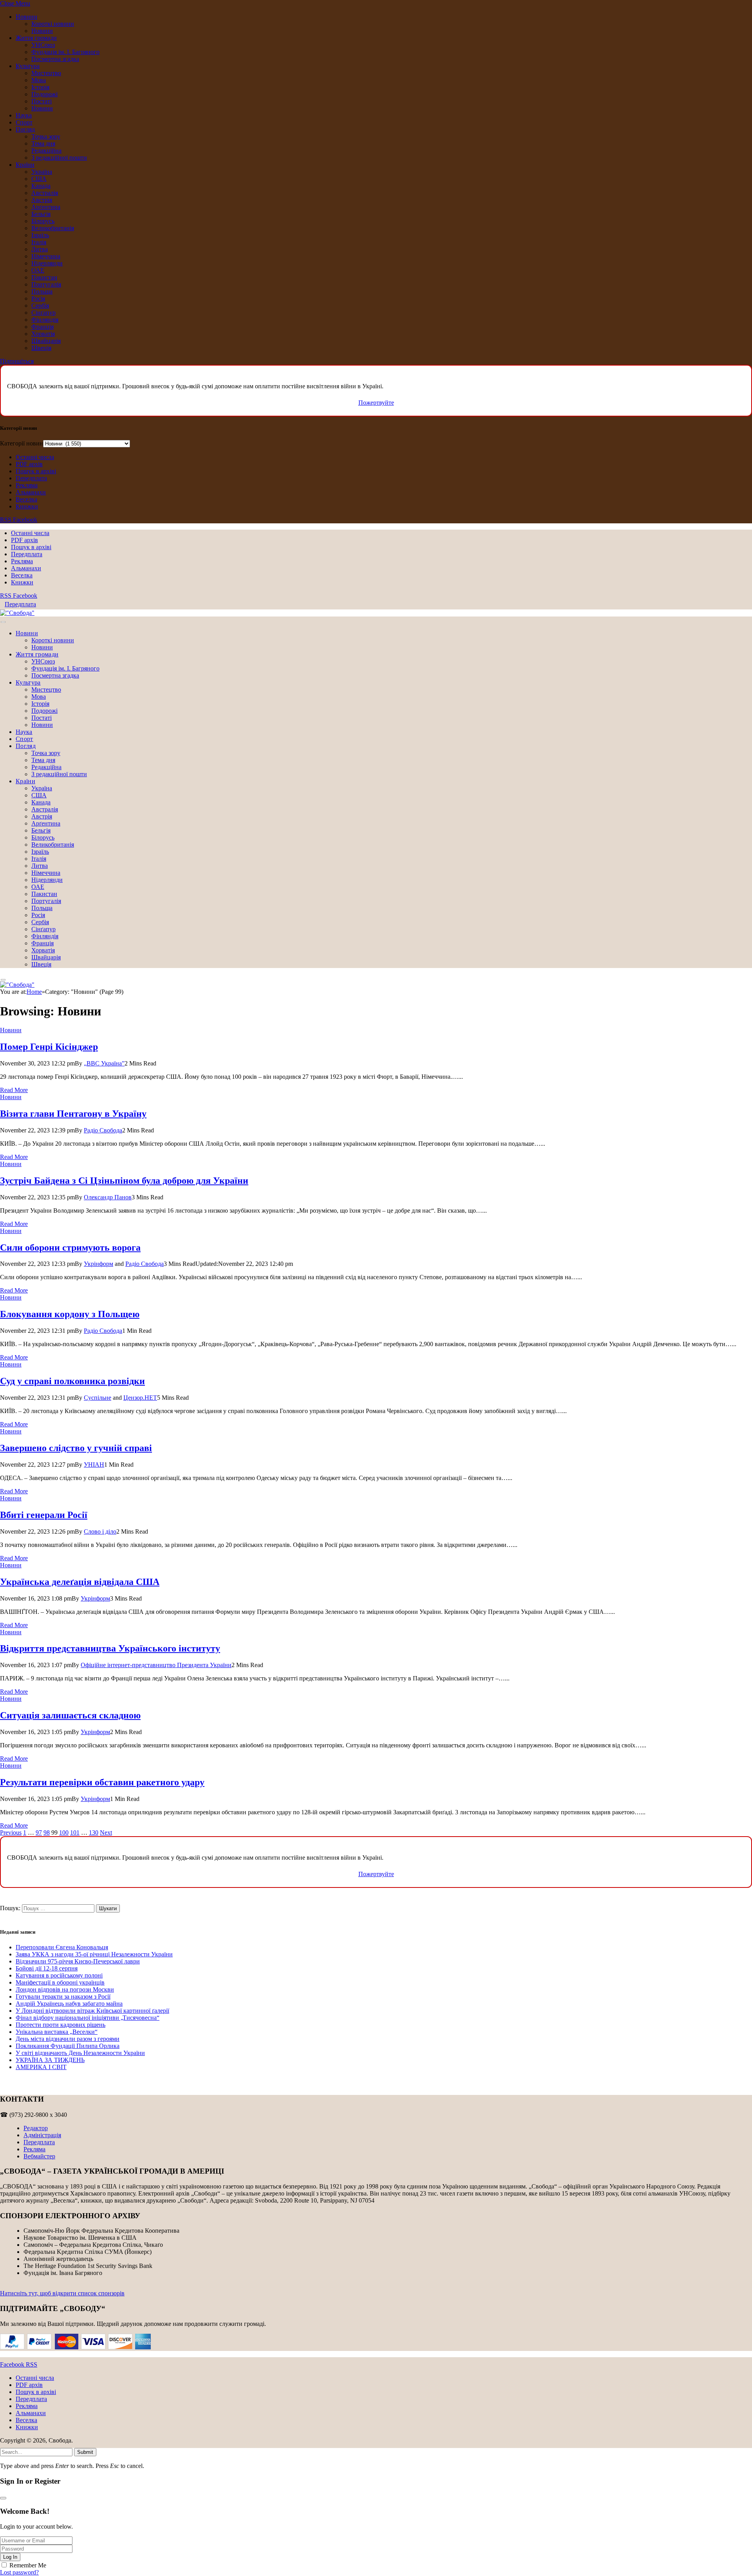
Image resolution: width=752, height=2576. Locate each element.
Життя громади (36, 38)
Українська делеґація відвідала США (80, 1582)
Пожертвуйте (376, 403)
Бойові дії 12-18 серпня (47, 1968)
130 (94, 1832)
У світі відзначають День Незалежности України (80, 2053)
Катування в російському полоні (59, 1975)
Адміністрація (42, 2135)
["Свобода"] (17, 613)
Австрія (42, 200)
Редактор (36, 2128)
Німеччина (46, 256)
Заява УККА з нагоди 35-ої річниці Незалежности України (94, 1954)
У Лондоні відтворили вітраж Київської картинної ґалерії (92, 2011)
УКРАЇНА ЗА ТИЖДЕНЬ (50, 2060)
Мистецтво (46, 73)
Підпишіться (17, 361)
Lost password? (19, 2572)
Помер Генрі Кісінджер (49, 1047)
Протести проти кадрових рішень (61, 2025)
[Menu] (3, 622)
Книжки (27, 506)
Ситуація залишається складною (70, 1715)
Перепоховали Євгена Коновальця (62, 1947)
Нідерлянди (47, 263)
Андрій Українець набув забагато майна (69, 2004)
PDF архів (29, 464)
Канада (41, 186)
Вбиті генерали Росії (44, 1515)
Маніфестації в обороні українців (60, 1982)
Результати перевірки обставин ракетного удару (102, 1782)
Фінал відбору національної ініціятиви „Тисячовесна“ (88, 2018)
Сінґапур (43, 313)
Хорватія (43, 334)
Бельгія (41, 214)
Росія (38, 298)
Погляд (25, 129)
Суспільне (98, 1398)
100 (64, 1832)
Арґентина (46, 207)
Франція (42, 327)
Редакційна (46, 151)
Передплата (31, 478)
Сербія (40, 306)
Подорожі (44, 94)
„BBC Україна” (104, 1063)
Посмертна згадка (55, 59)
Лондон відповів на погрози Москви (65, 1989)
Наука (24, 115)
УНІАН (94, 1465)
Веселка (26, 499)
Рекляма (27, 485)
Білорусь (43, 221)
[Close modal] (3, 2498)
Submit (85, 2452)
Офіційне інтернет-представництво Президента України (156, 1665)
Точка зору (46, 136)
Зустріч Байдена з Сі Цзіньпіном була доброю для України (124, 1181)
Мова (39, 80)
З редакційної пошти (59, 158)
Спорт (24, 122)
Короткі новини (53, 24)
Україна (42, 172)
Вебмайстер (39, 2156)
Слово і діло (100, 1531)
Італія (39, 242)
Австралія (45, 193)
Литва (40, 249)
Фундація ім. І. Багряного (65, 52)
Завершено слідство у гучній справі (76, 1448)
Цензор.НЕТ (140, 1398)
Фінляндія (45, 320)
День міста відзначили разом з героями (68, 2039)
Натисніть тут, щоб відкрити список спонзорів (62, 2293)
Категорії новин (22, 443)
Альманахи (31, 492)
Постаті (42, 101)
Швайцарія (46, 341)
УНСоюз (43, 45)
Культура (28, 66)
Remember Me (28, 2565)
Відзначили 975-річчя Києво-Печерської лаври (78, 1961)
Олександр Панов (108, 1197)
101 (75, 1832)
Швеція (41, 348)
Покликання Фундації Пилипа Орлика (68, 2046)
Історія (40, 87)
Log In (10, 2557)
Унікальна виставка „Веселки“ (57, 2032)
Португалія (46, 284)
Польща (42, 291)
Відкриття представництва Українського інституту (110, 1648)
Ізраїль (40, 235)
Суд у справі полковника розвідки (72, 1381)
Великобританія (53, 228)
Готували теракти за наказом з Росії (63, 1996)
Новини (26, 17)
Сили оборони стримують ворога (70, 1247)
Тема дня (43, 143)
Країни (25, 165)
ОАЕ (38, 270)
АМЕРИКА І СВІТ (41, 2067)
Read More (14, 1090)
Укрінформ (99, 1264)
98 (47, 1832)
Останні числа (35, 457)
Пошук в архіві (36, 471)
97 (39, 1832)
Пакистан (44, 277)
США (39, 179)
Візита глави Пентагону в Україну (73, 1114)
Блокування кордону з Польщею (70, 1314)
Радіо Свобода (103, 1130)
